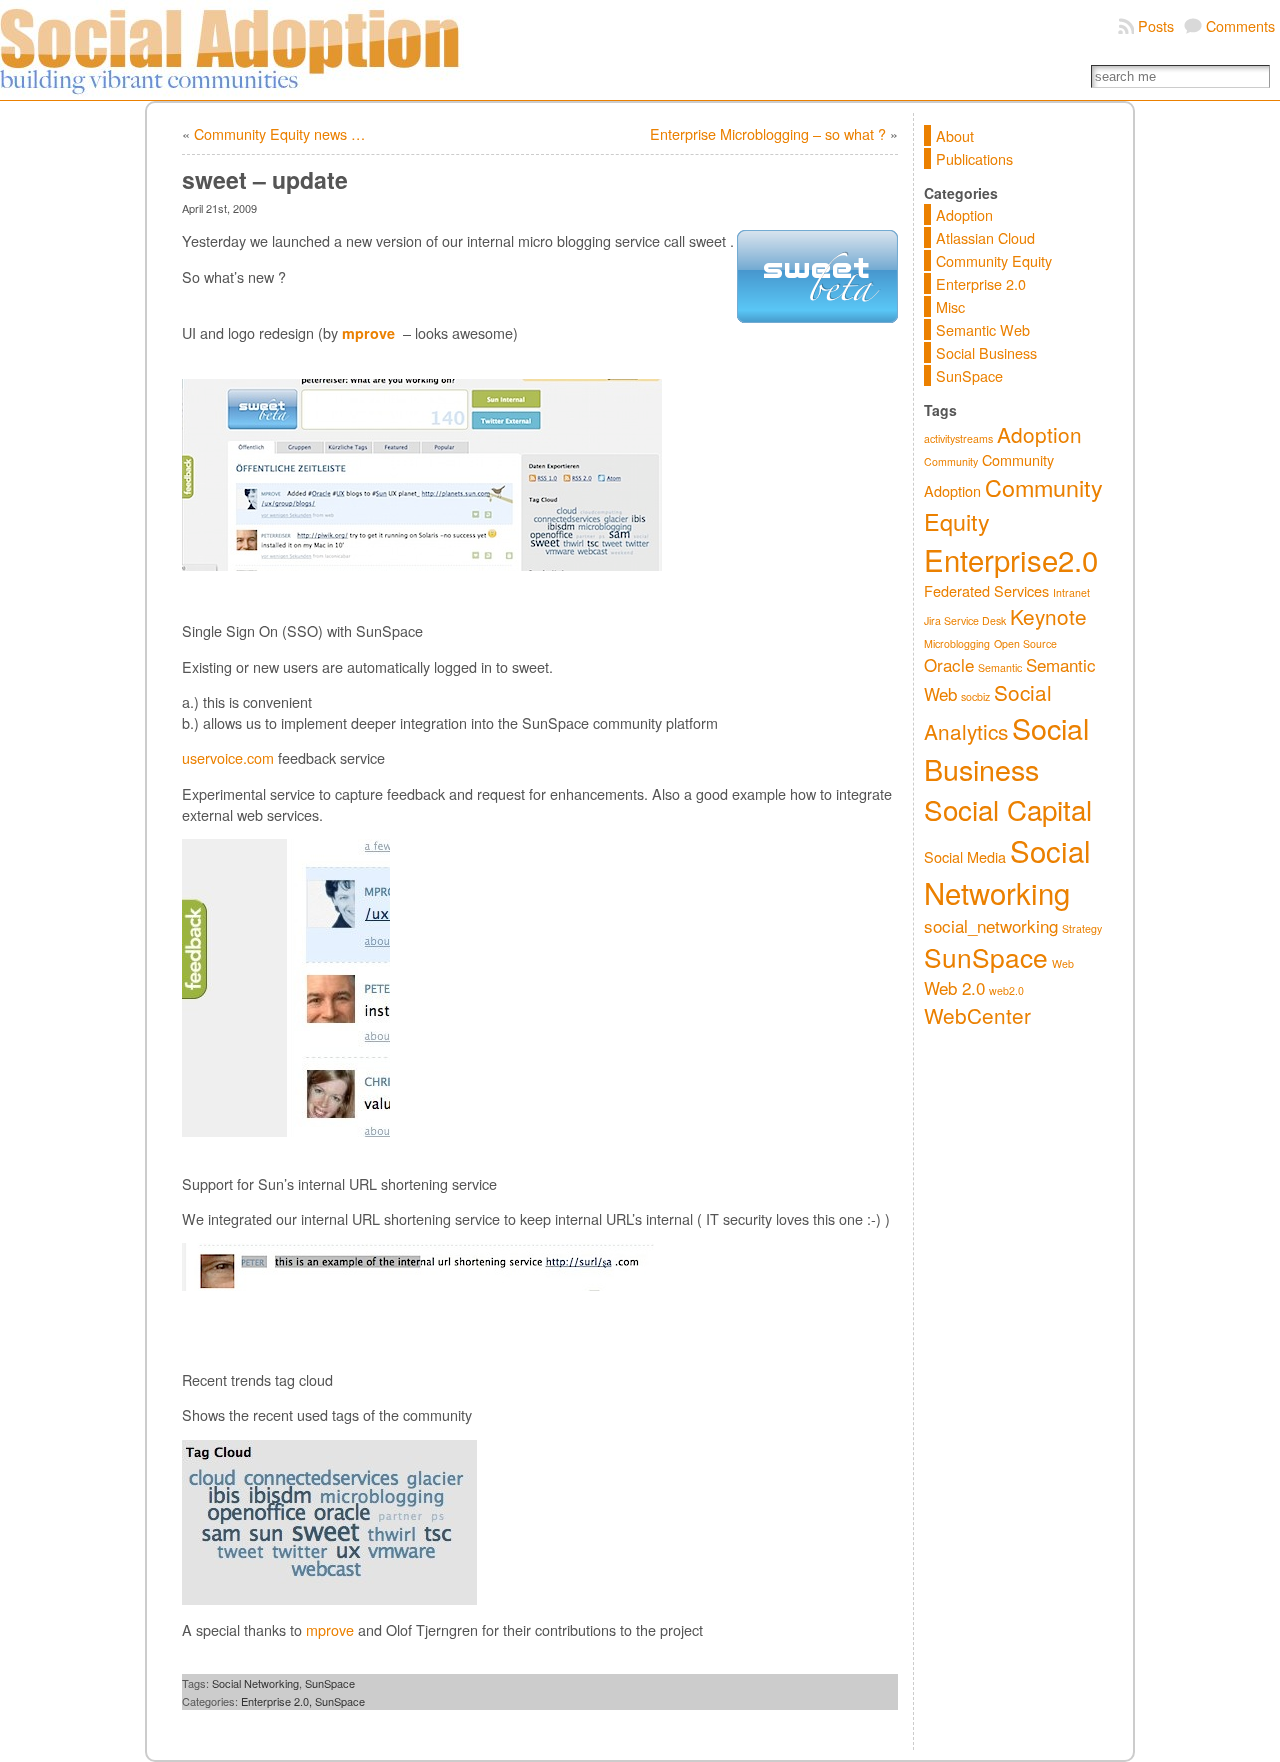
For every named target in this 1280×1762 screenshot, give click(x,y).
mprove (330, 1629)
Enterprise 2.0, (278, 1701)
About (955, 135)
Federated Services (986, 590)
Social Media (965, 856)
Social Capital (1008, 809)
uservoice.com (228, 757)
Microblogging (957, 643)
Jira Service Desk (965, 620)
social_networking (991, 925)
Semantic (1000, 667)
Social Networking (255, 1683)
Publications (974, 158)
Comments (1240, 25)
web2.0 (1006, 990)
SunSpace (330, 1683)
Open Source (1025, 643)
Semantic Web (983, 329)
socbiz (975, 696)
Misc (950, 306)
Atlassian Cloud (985, 237)
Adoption (964, 214)
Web (1063, 963)
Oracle (949, 664)
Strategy (1082, 928)
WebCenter (977, 1015)
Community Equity (994, 260)
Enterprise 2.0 (981, 283)
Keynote (1048, 616)
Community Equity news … (279, 133)
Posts (1156, 25)
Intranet (1071, 592)
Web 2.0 (954, 987)
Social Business (986, 352)
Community (951, 461)
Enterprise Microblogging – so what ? (768, 133)
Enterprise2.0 (1011, 559)
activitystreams (958, 438)
